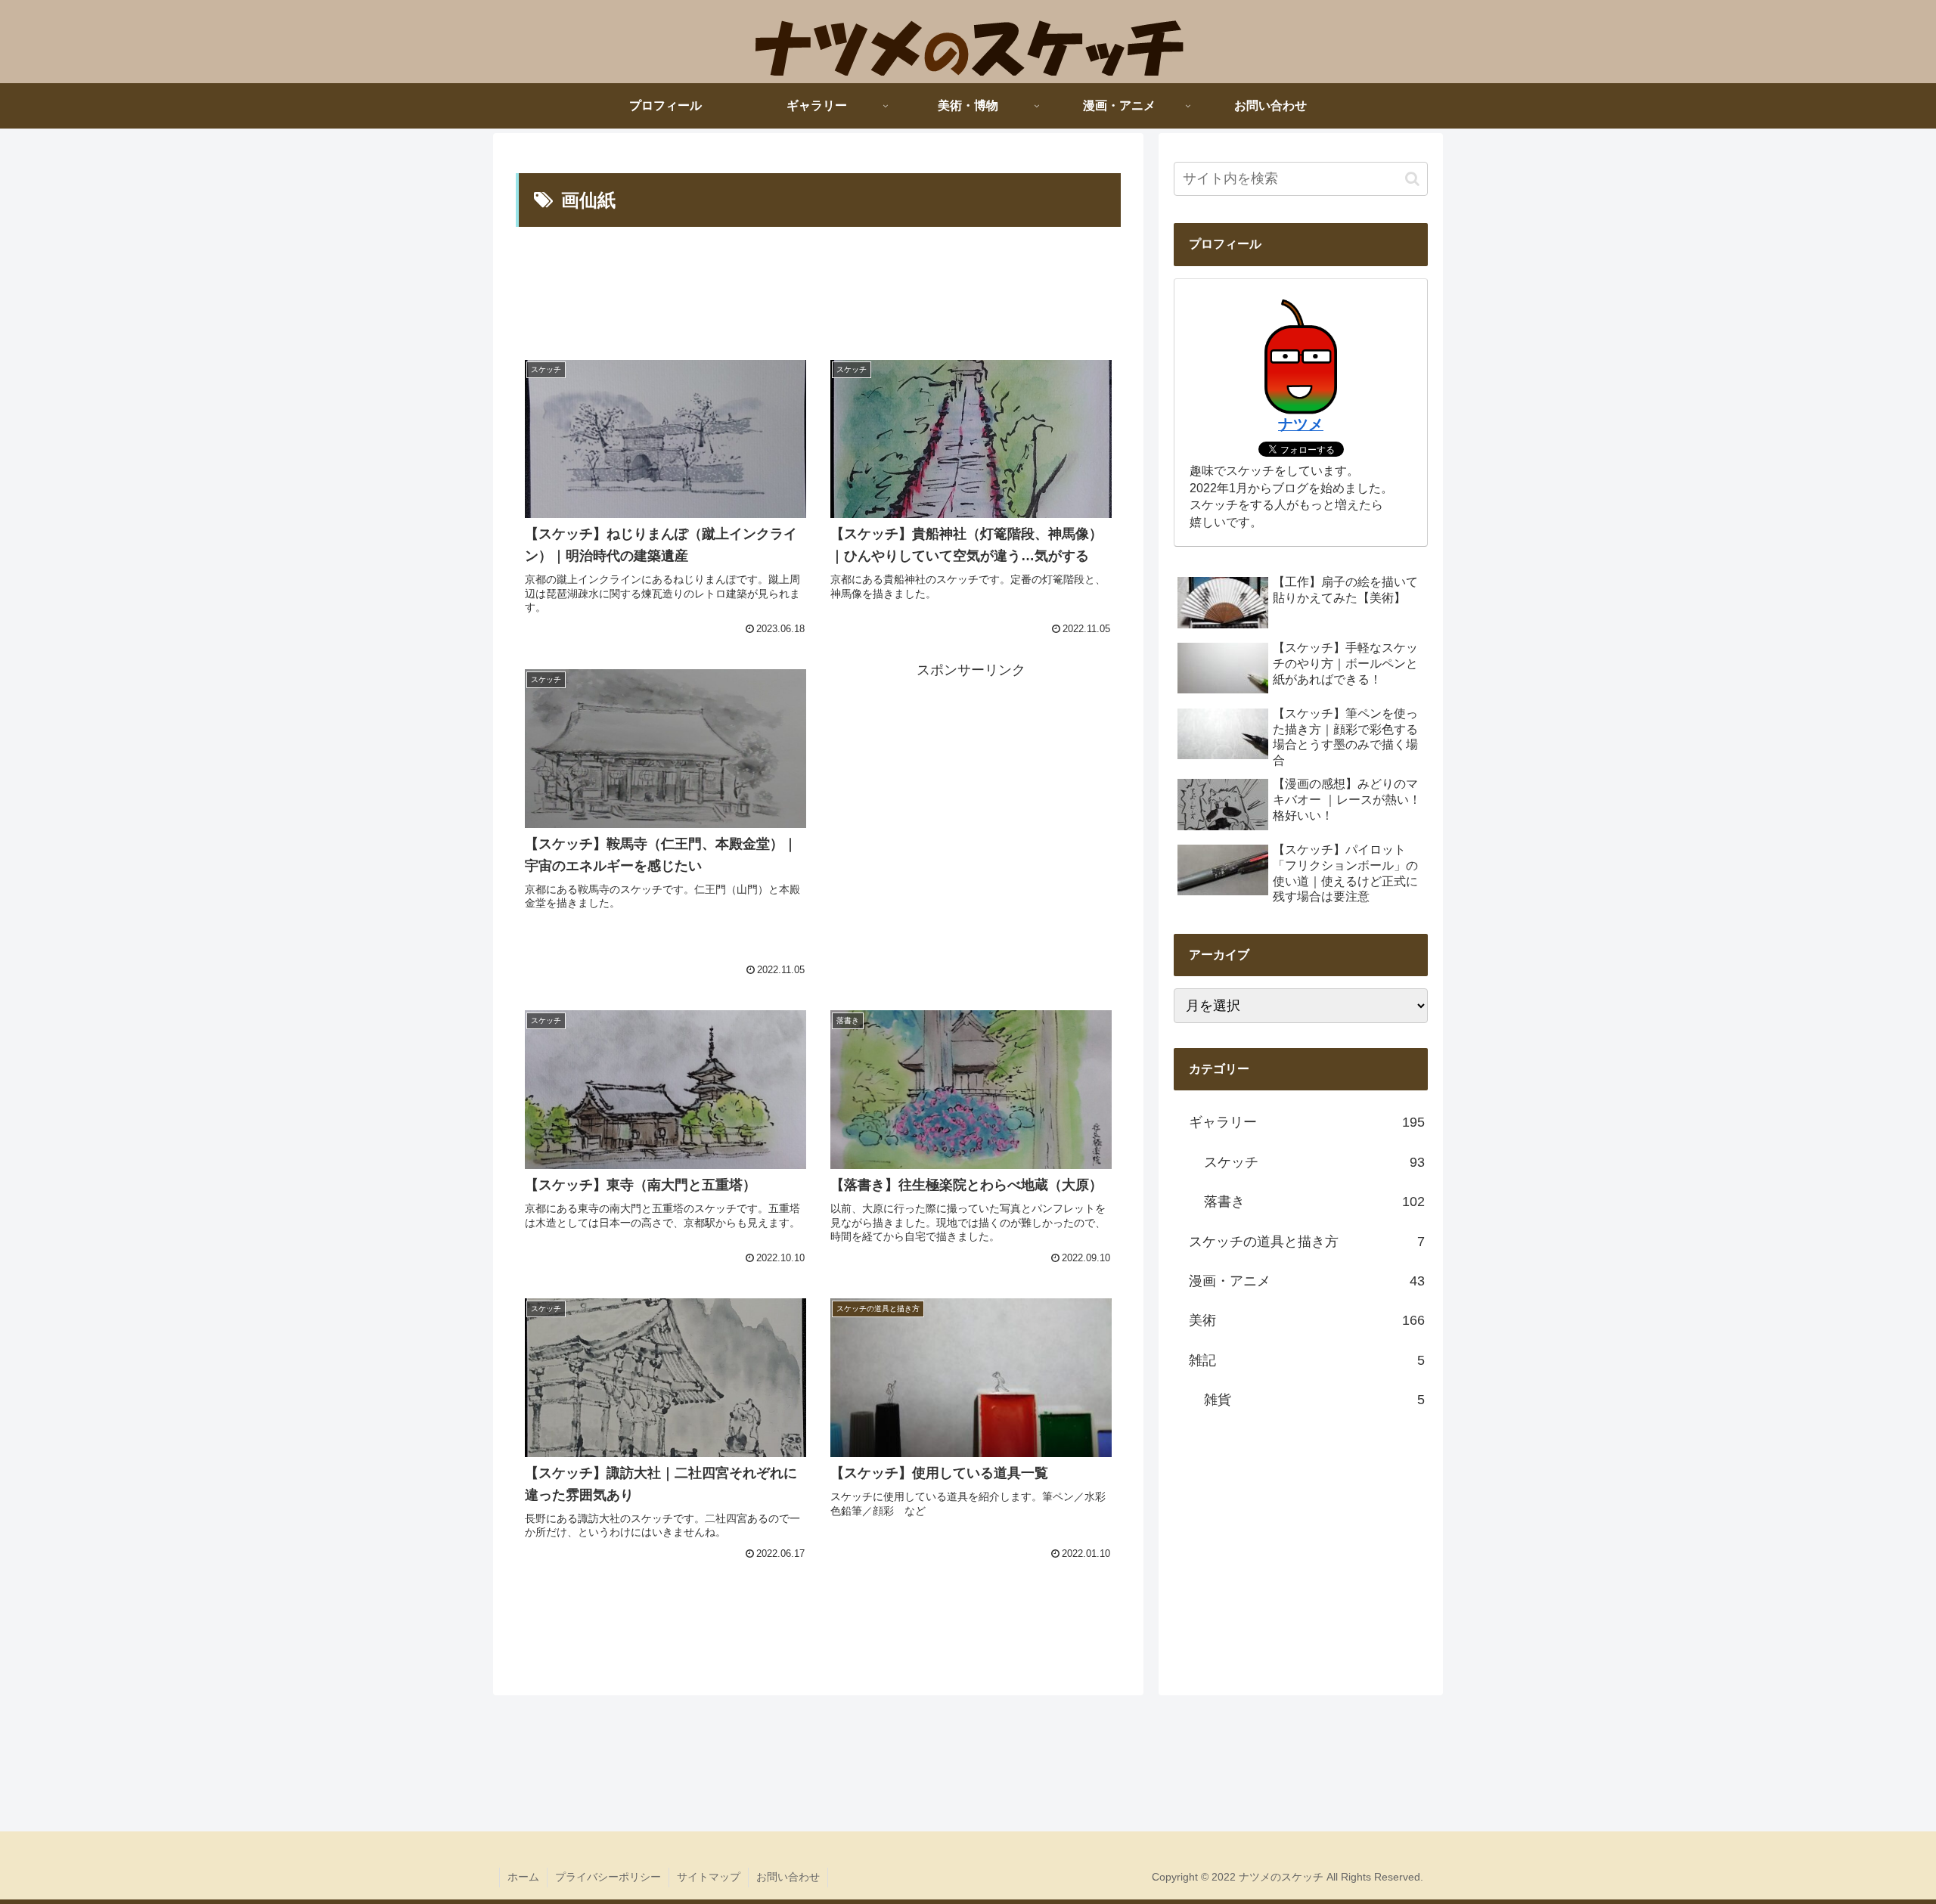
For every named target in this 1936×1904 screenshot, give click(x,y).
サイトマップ (709, 1877)
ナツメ (1301, 424)
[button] (1412, 179)
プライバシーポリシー (608, 1877)
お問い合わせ (788, 1877)
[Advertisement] (818, 290)
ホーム (523, 1877)
